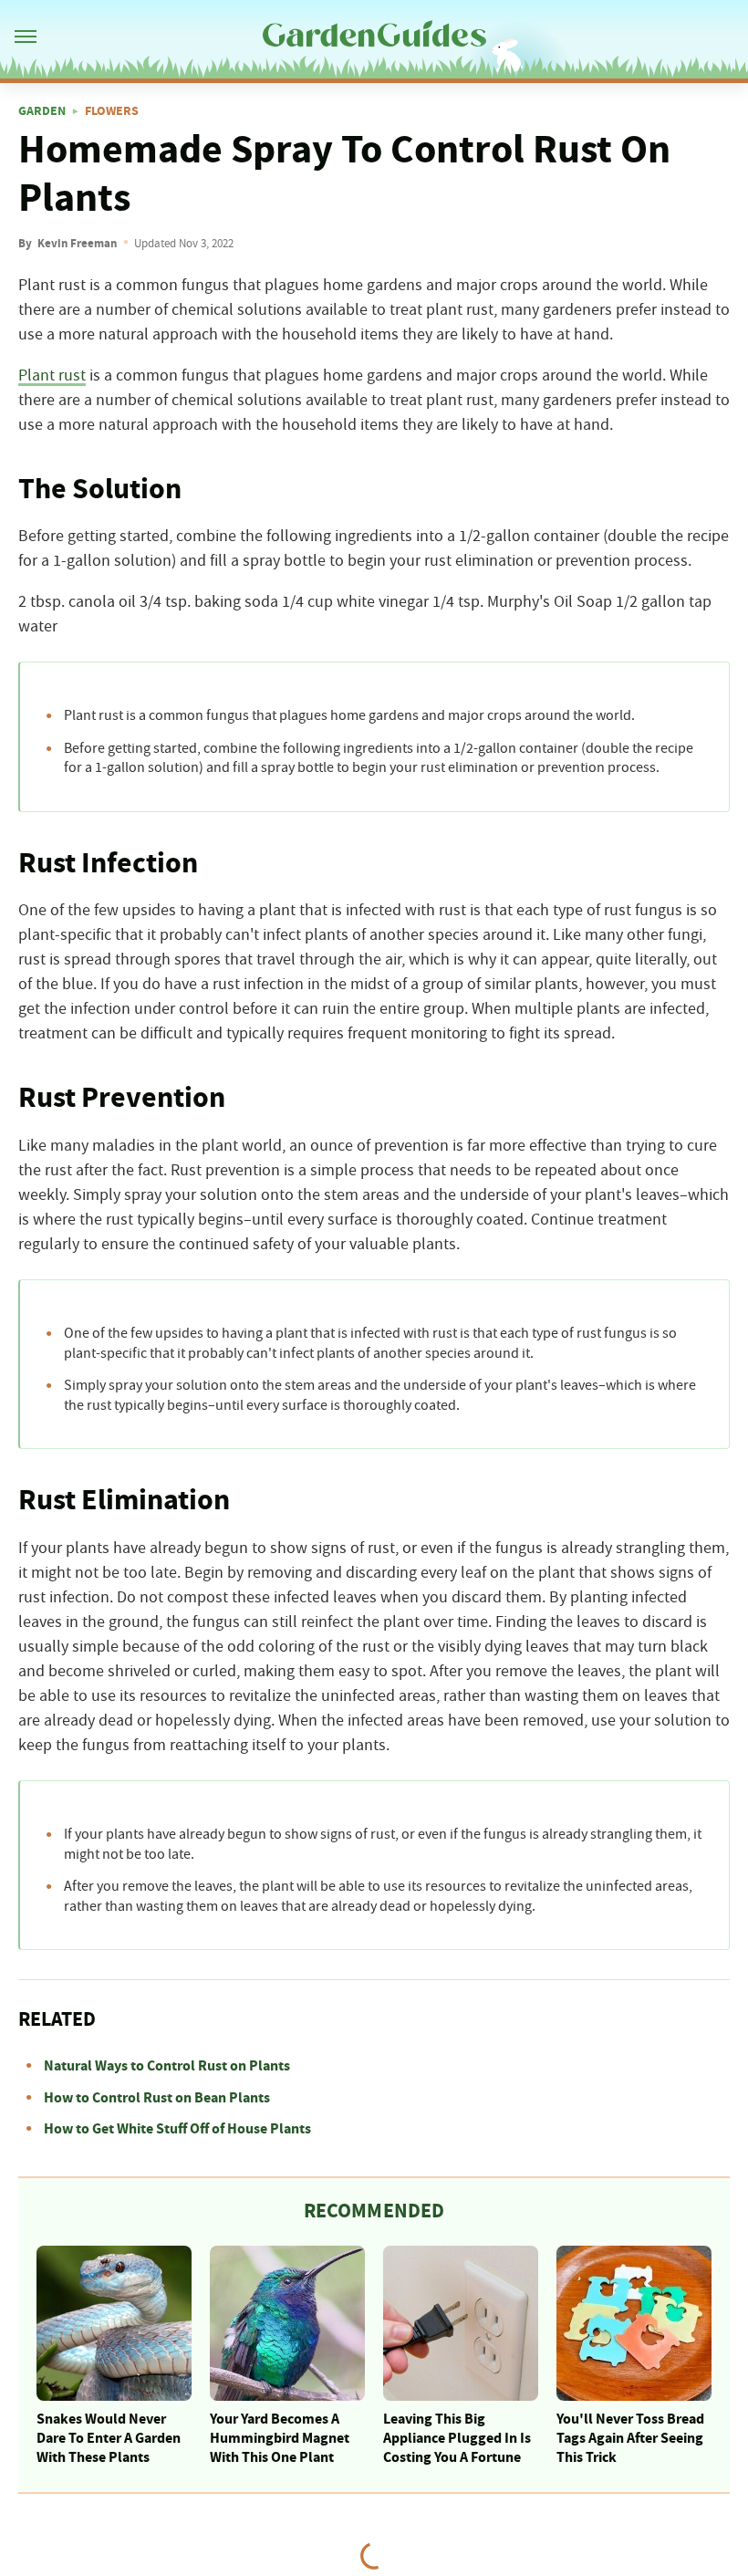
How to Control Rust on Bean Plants (157, 2098)
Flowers (112, 111)
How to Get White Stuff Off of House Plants (177, 2129)
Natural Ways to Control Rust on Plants (167, 2066)
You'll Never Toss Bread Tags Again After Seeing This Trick (630, 2438)
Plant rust (52, 376)
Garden (42, 111)
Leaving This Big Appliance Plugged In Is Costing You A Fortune (457, 2438)
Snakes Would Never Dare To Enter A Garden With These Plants (109, 2438)
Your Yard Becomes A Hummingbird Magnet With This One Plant (280, 2438)
